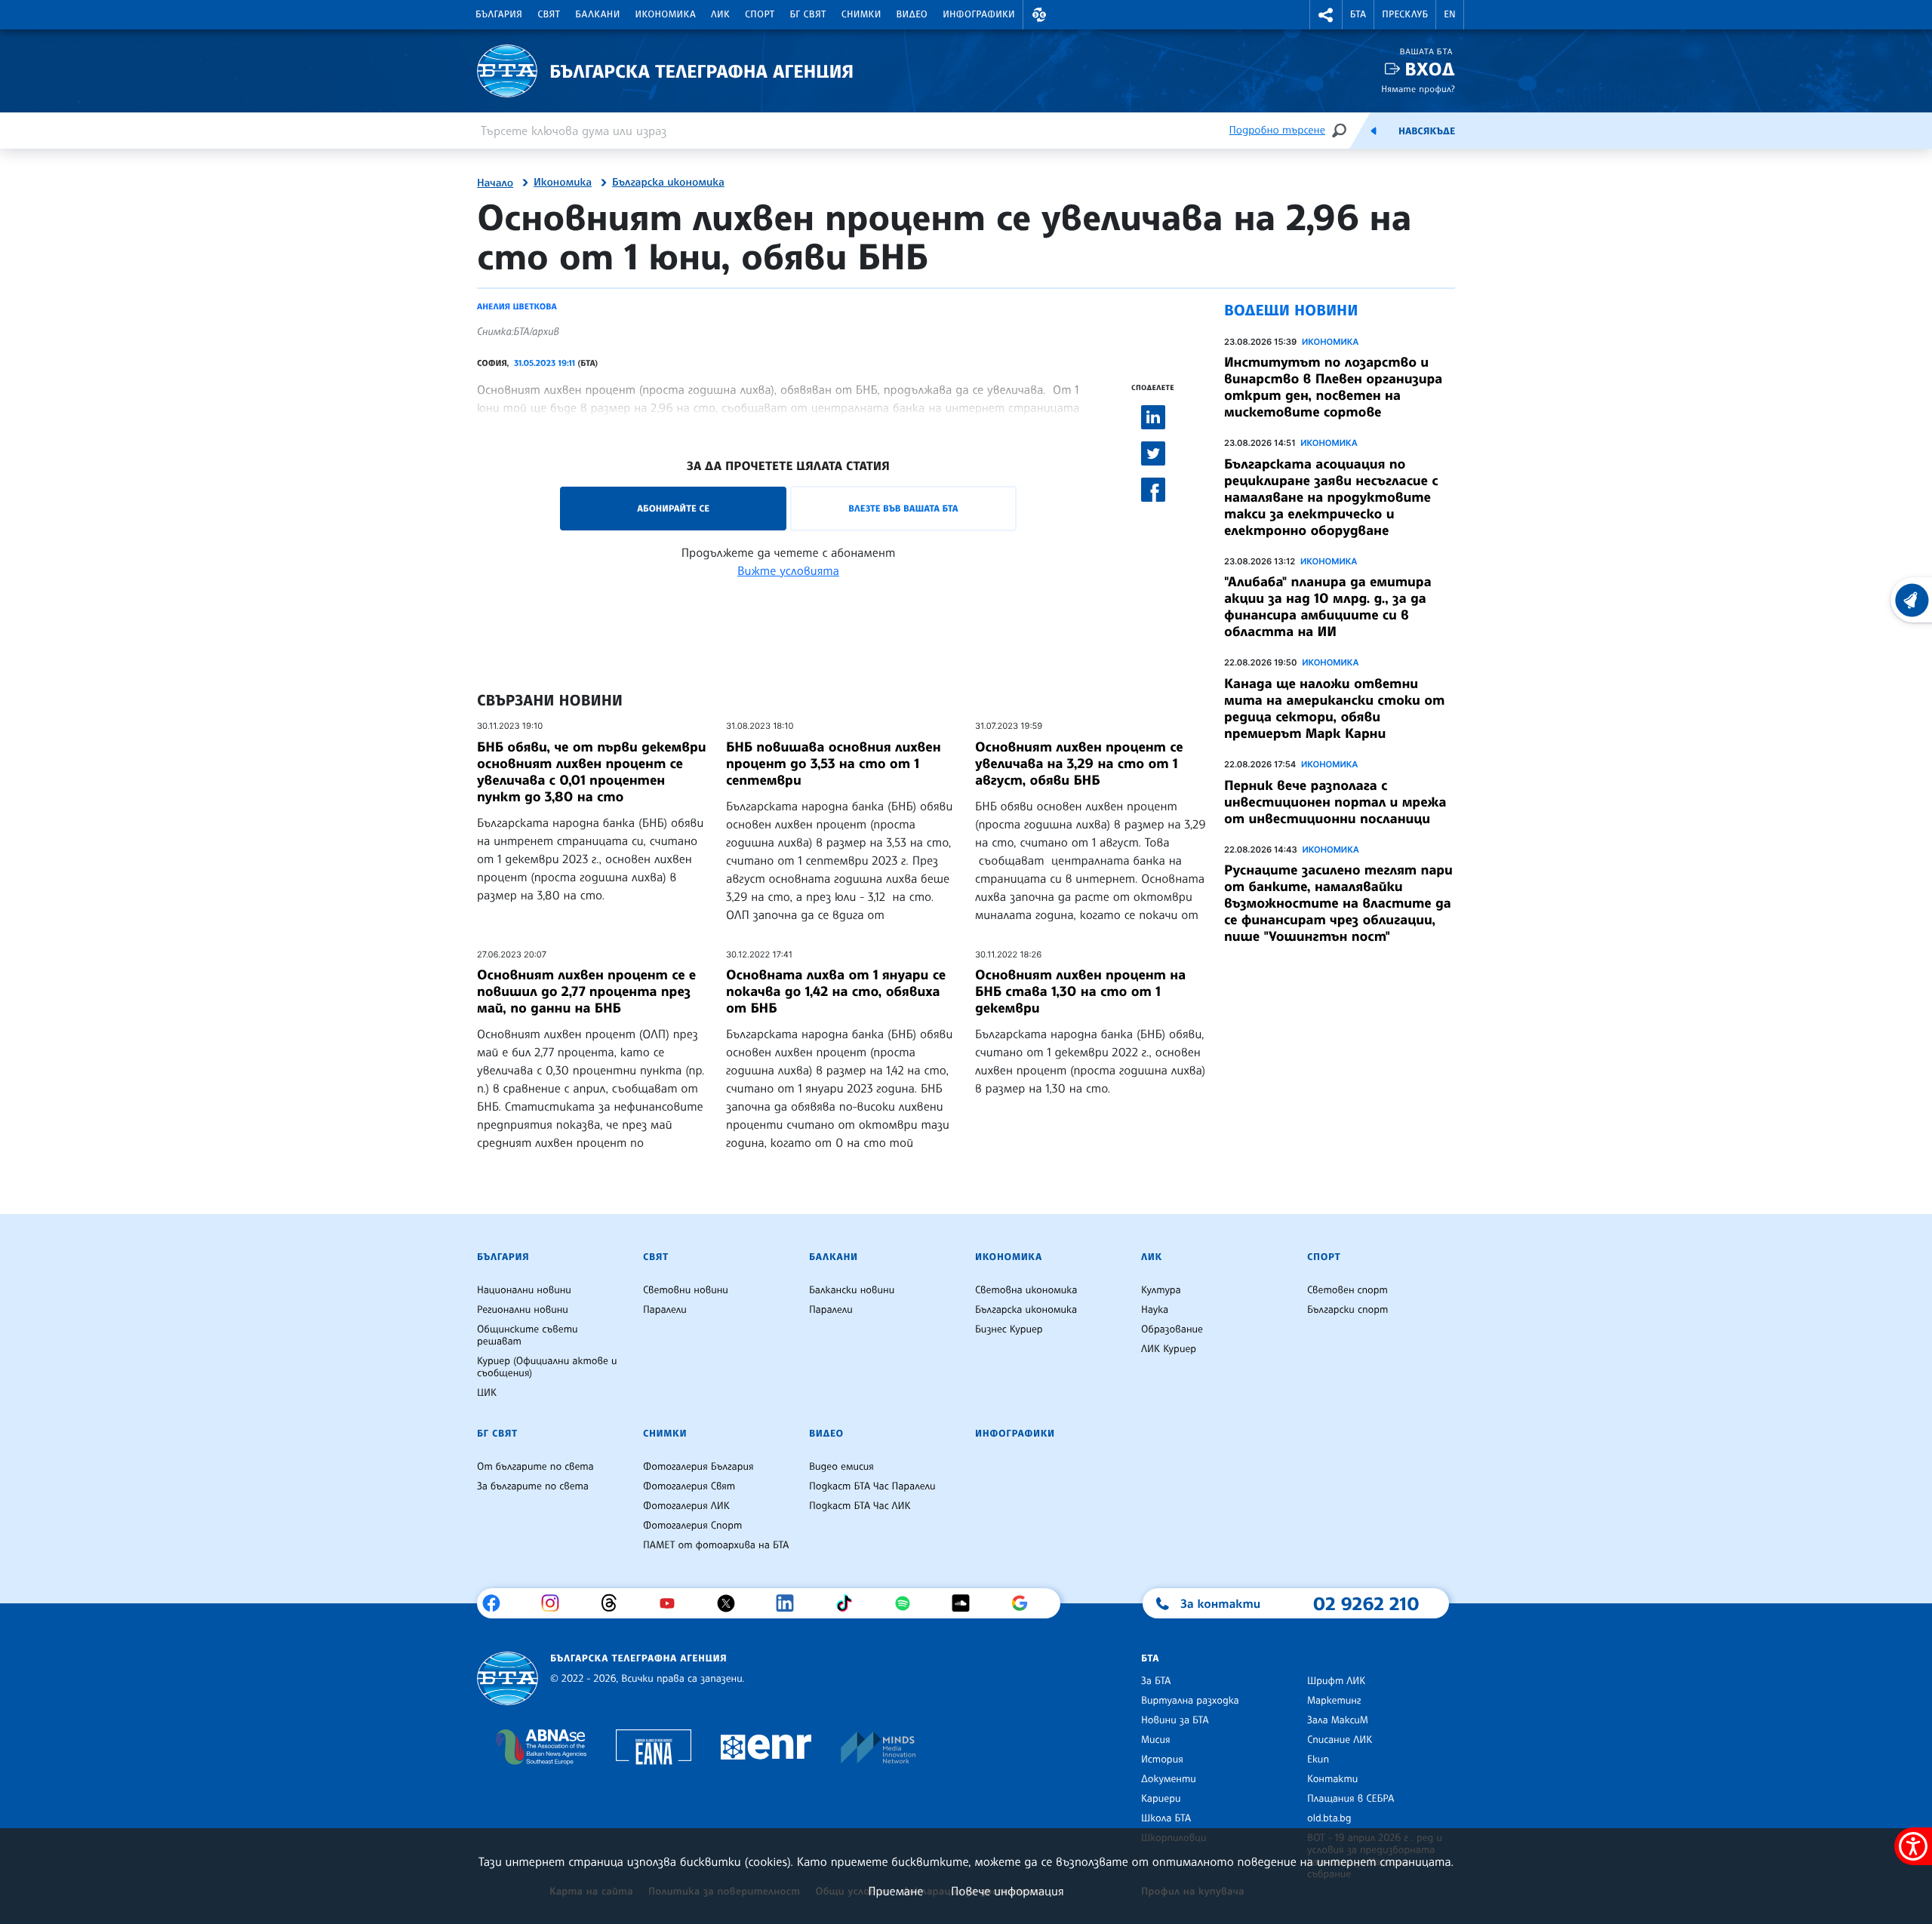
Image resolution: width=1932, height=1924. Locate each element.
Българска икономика (668, 183)
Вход (1430, 69)
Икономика (666, 14)
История (1162, 1760)
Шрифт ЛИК (1336, 1681)
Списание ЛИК (1340, 1740)
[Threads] (615, 1603)
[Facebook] (497, 1603)
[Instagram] (556, 1603)
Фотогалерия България (698, 1467)
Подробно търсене (1277, 130)
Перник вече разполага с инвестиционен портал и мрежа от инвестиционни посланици (1335, 802)
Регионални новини (523, 1310)
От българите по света (535, 1467)
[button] (1039, 15)
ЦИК (487, 1393)
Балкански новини (852, 1290)
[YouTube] (673, 1603)
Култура (1161, 1290)
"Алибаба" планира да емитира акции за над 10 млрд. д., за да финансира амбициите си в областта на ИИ (1328, 607)
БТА (1358, 14)
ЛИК (720, 14)
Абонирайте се (673, 508)
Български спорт (1347, 1310)
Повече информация (1008, 1891)
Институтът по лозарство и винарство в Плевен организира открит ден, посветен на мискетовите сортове (1333, 387)
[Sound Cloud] (966, 1603)
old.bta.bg (1329, 1818)
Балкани (597, 14)
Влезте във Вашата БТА (903, 508)
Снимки (861, 14)
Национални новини (524, 1290)
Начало (495, 183)
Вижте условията (788, 570)
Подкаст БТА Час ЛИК (860, 1506)
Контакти (1332, 1779)
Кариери (1161, 1799)
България (499, 14)
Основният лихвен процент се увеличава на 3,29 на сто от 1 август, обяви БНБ (1079, 764)
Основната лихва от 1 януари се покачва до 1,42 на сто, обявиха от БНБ (836, 991)
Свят (549, 14)
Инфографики (979, 14)
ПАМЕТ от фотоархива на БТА (716, 1545)
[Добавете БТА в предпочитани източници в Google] (1025, 1603)
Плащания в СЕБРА (1351, 1799)
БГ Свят (808, 14)
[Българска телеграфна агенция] (508, 1678)
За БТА (1156, 1681)
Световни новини (686, 1290)
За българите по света (533, 1486)
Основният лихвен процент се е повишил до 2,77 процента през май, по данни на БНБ (586, 991)
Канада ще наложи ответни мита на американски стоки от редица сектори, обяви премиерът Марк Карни (1334, 708)
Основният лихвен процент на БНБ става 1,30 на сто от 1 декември (1080, 991)
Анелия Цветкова (517, 306)
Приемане (895, 1891)
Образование (1172, 1329)
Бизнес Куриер (1009, 1329)
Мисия (1156, 1740)
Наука (1155, 1310)
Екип (1318, 1760)
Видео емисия (841, 1467)
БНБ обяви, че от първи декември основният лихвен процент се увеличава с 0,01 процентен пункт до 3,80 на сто (592, 772)
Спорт (760, 14)
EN (1450, 14)
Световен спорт (1347, 1290)
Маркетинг (1334, 1701)
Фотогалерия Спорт (692, 1526)
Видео (912, 14)
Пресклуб (1405, 14)
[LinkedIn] (791, 1603)
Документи (1169, 1779)
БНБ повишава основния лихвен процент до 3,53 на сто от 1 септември (833, 764)
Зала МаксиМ (1338, 1720)
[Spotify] (908, 1603)
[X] (732, 1603)
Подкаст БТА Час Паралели (872, 1486)
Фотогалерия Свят (689, 1486)
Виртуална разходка (1190, 1701)
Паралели (665, 1310)
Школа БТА (1166, 1818)
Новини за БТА (1175, 1720)
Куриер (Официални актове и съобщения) (547, 1367)
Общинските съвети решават (528, 1335)
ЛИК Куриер (1169, 1349)
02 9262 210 (1366, 1603)
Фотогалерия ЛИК (686, 1506)
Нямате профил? (1418, 89)
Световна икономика (1026, 1290)
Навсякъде (1427, 131)
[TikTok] (849, 1603)
